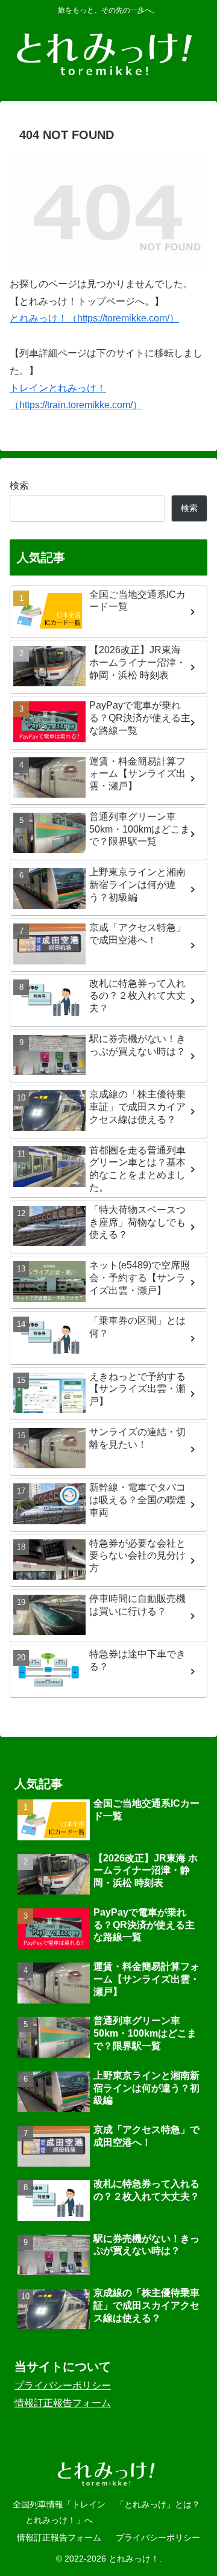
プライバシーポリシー (63, 2385)
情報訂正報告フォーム (63, 2403)
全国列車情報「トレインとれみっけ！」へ (59, 2512)
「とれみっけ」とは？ (158, 2504)
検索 (19, 486)
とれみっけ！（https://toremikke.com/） (94, 318)
